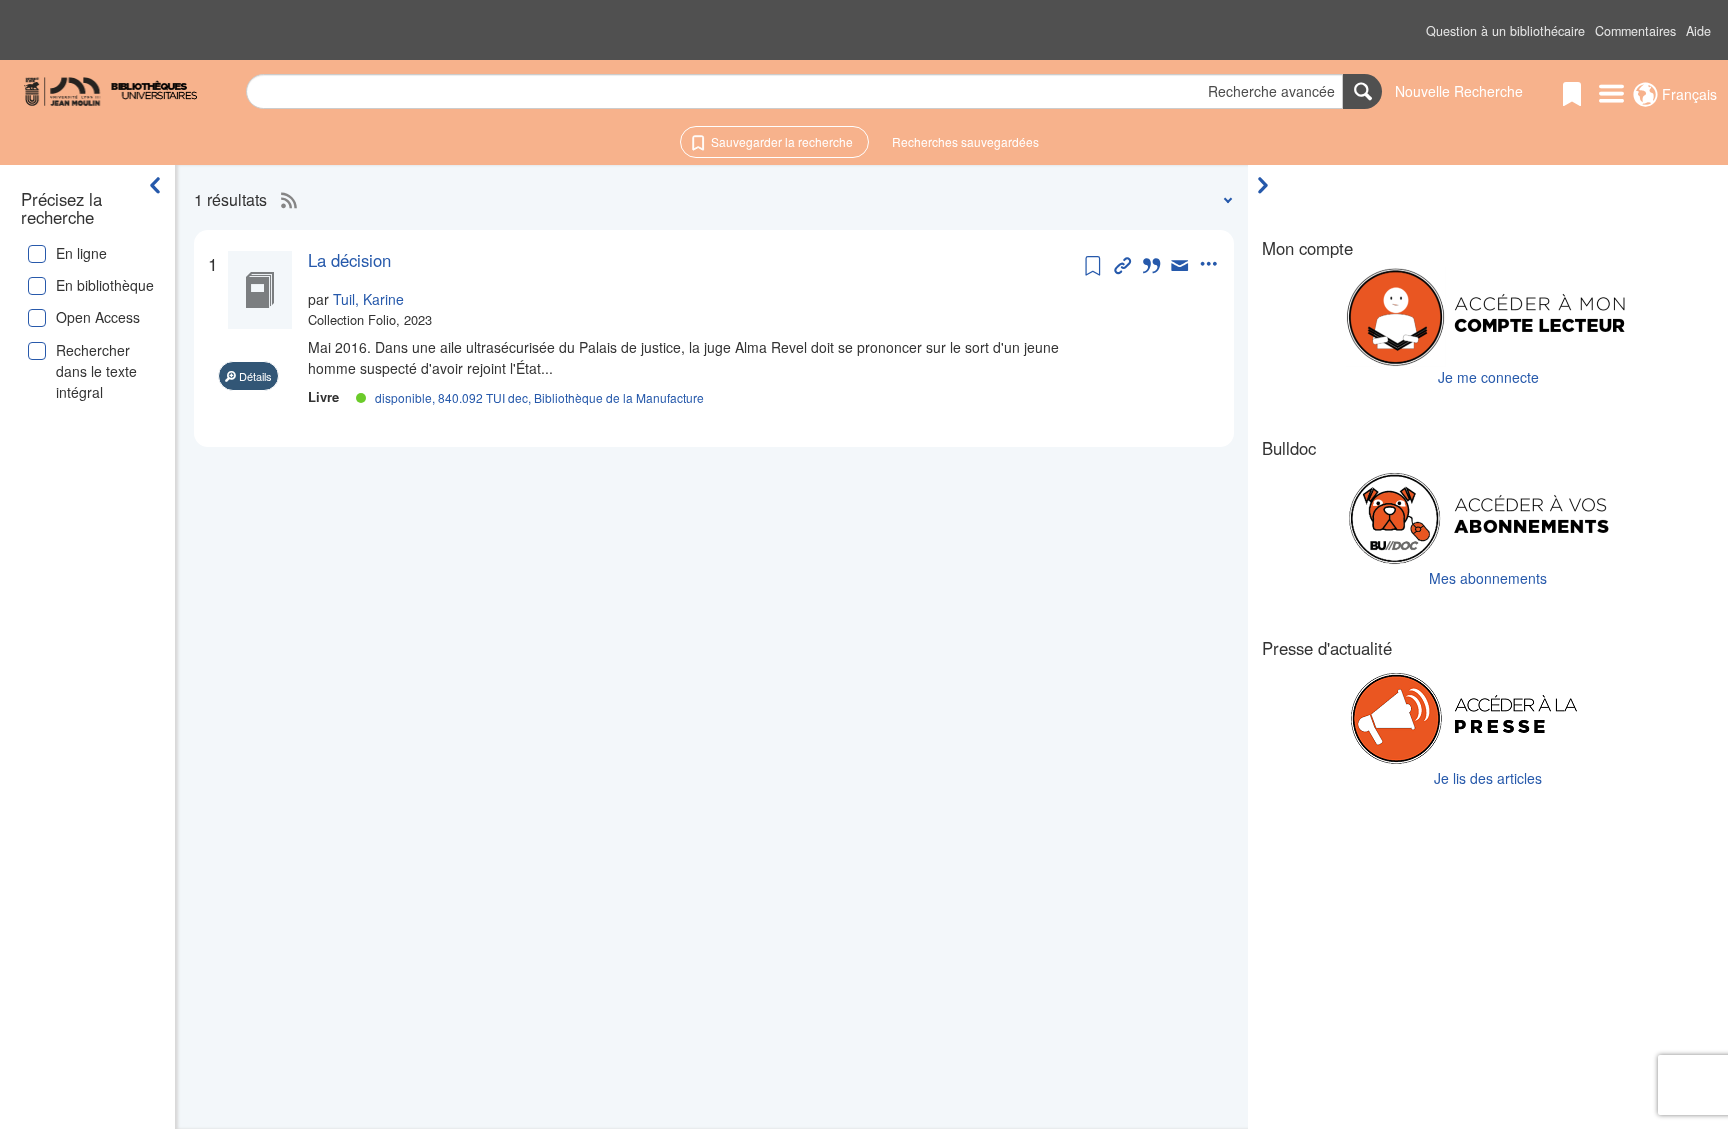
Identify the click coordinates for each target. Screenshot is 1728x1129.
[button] (1505, 31)
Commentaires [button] (1635, 31)
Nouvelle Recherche (1459, 91)
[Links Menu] (1611, 95)
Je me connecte (1488, 377)
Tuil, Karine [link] (368, 299)
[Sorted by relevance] (1223, 199)
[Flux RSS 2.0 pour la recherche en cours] (284, 200)
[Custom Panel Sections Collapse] (1268, 185)
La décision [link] (349, 260)
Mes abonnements (1488, 578)
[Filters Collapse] (155, 185)
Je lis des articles (1488, 778)
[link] (694, 260)
